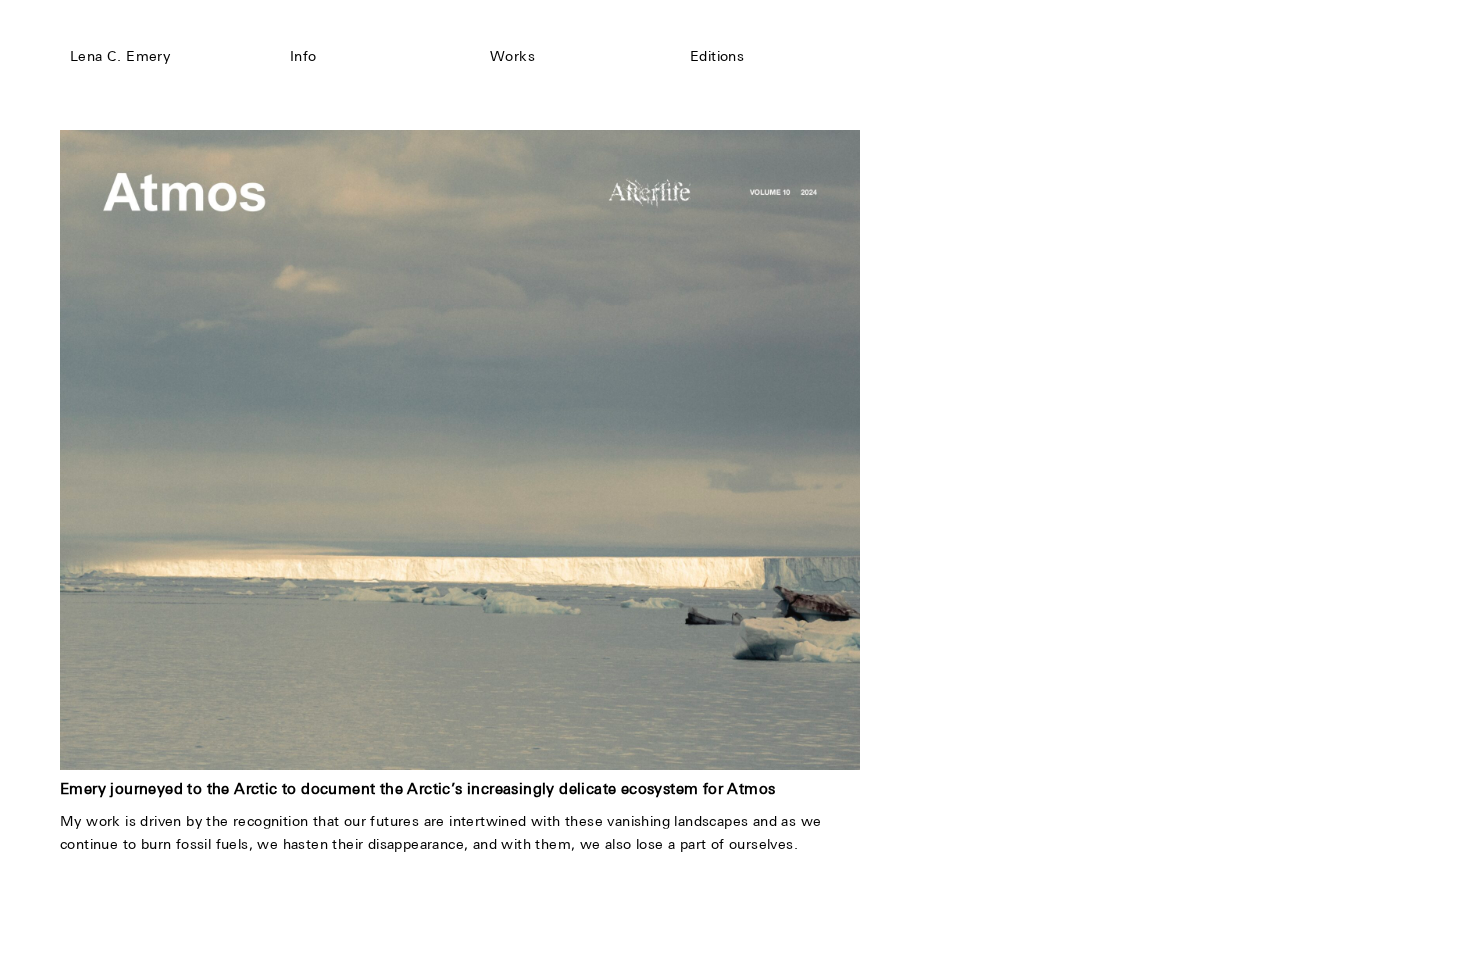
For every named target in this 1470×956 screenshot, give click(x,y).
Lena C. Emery (120, 56)
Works (512, 56)
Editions (717, 56)
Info (303, 56)
